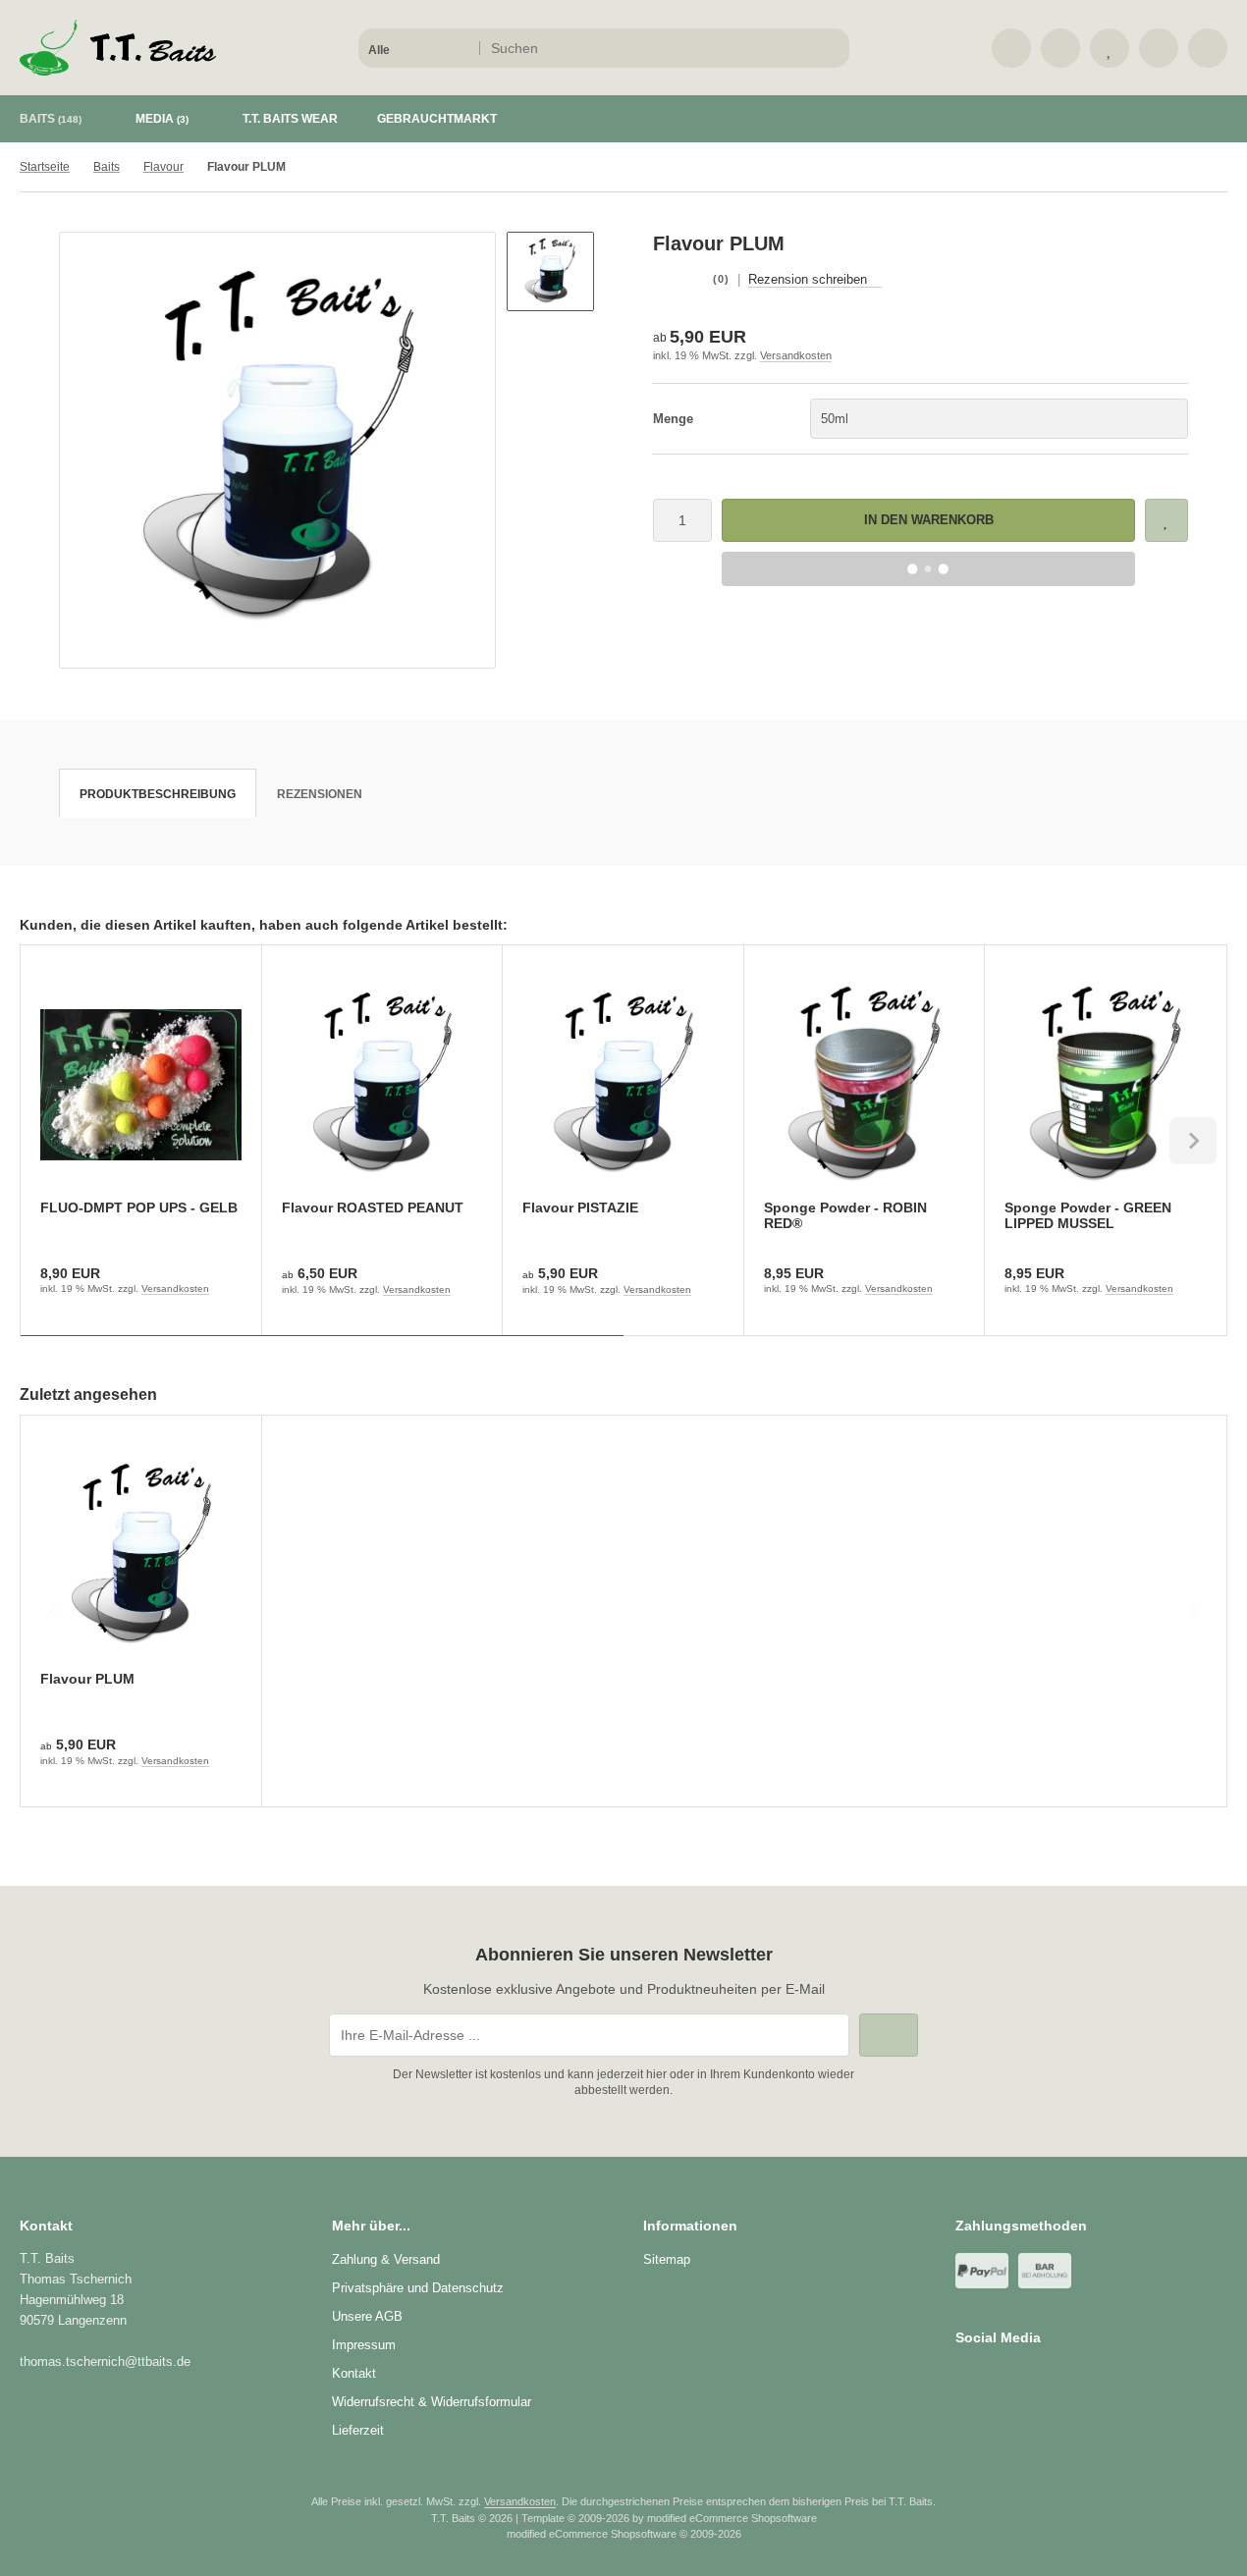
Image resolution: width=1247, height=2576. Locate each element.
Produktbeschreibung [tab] (158, 794)
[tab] (322, 1350)
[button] (418, 48)
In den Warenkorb (928, 520)
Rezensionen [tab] (320, 794)
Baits (51, 119)
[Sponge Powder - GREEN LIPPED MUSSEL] (1105, 1085)
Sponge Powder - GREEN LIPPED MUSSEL (1088, 1215)
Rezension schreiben (808, 279)
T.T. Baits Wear (290, 119)
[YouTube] (1022, 2377)
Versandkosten (796, 355)
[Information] (798, 48)
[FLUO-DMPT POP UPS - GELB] (141, 1085)
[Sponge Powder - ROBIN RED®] (865, 1085)
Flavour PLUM (87, 1679)
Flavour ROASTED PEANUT (373, 1207)
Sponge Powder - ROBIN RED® (845, 1215)
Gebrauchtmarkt (437, 119)
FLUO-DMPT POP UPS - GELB (139, 1207)
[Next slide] (1193, 1141)
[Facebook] (965, 2377)
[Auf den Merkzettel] (1166, 520)
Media (162, 119)
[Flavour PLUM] (141, 1556)
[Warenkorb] (1159, 48)
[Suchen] (829, 48)
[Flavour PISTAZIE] (623, 1085)
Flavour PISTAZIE (580, 1207)
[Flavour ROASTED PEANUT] (382, 1085)
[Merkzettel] (1110, 48)
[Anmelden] (1060, 48)
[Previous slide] (54, 1141)
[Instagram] (993, 2377)
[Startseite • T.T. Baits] (118, 71)
